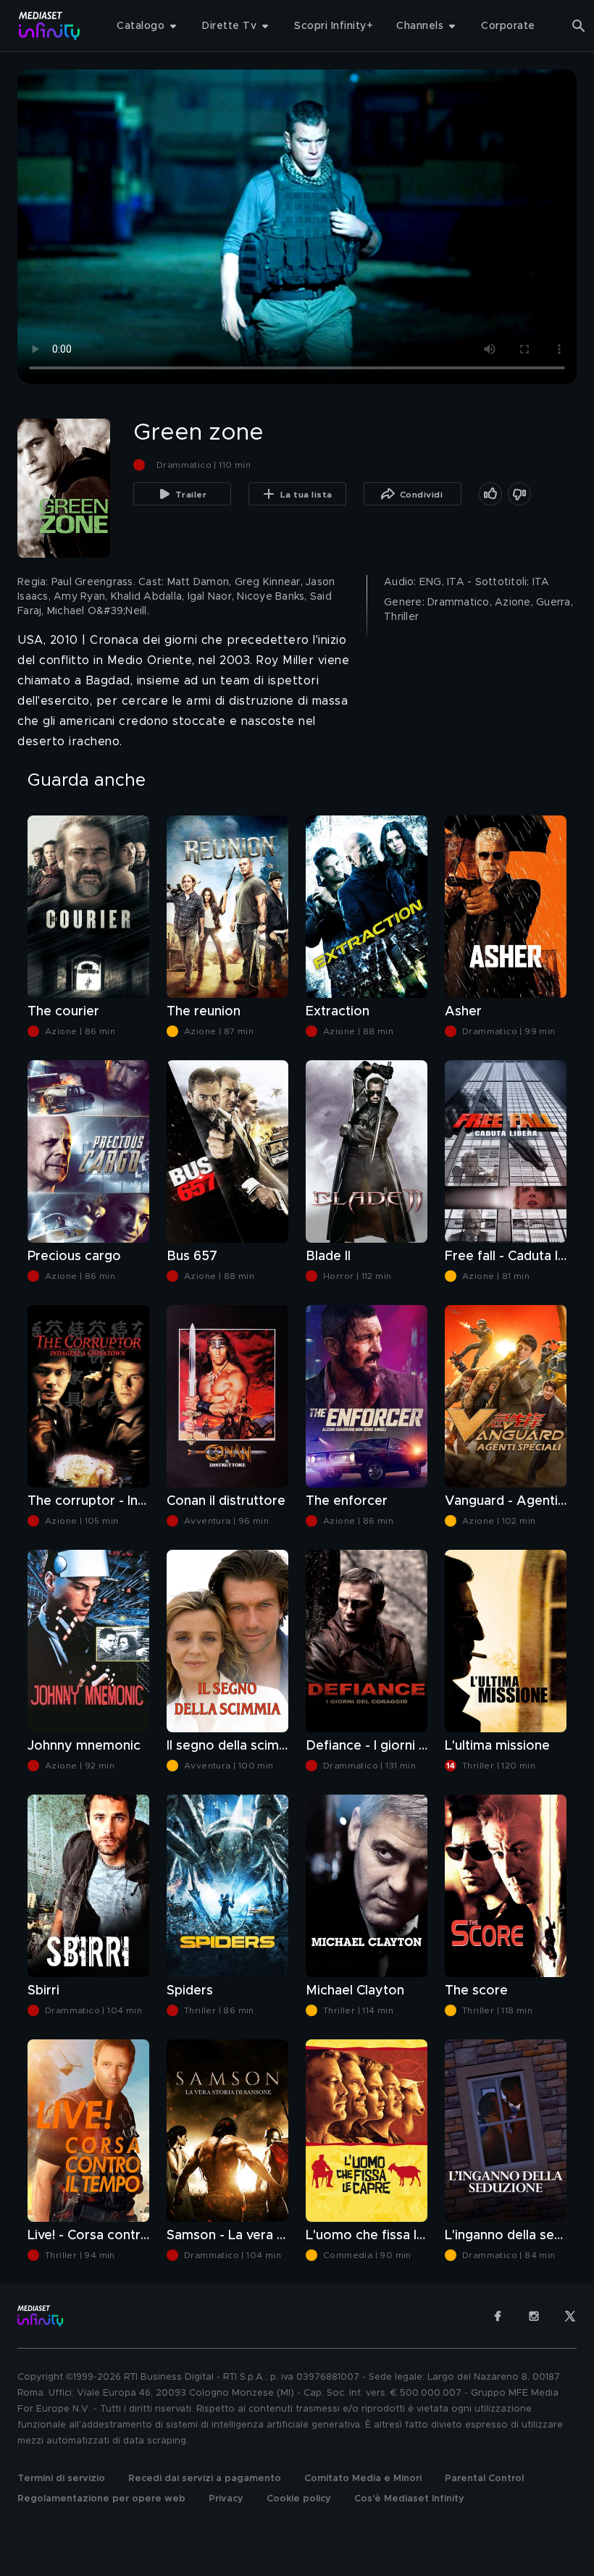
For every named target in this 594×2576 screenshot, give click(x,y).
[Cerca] (579, 26)
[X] (570, 2316)
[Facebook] (498, 2316)
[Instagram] (534, 2316)
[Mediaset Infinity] (50, 26)
